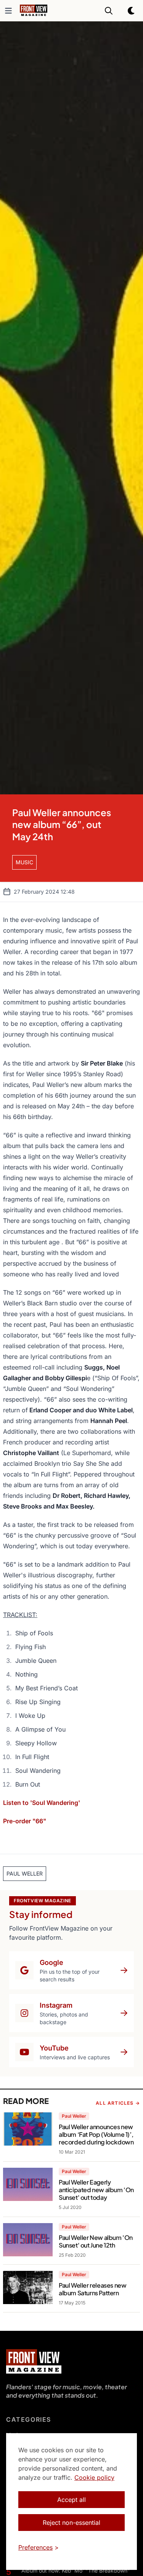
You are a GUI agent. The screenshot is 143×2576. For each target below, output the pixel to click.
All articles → (118, 2103)
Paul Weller (74, 2116)
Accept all (71, 2500)
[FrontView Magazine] (34, 2361)
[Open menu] (8, 11)
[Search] (109, 11)
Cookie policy (94, 2477)
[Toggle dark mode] (132, 11)
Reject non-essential (71, 2523)
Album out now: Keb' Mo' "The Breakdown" (76, 2570)
